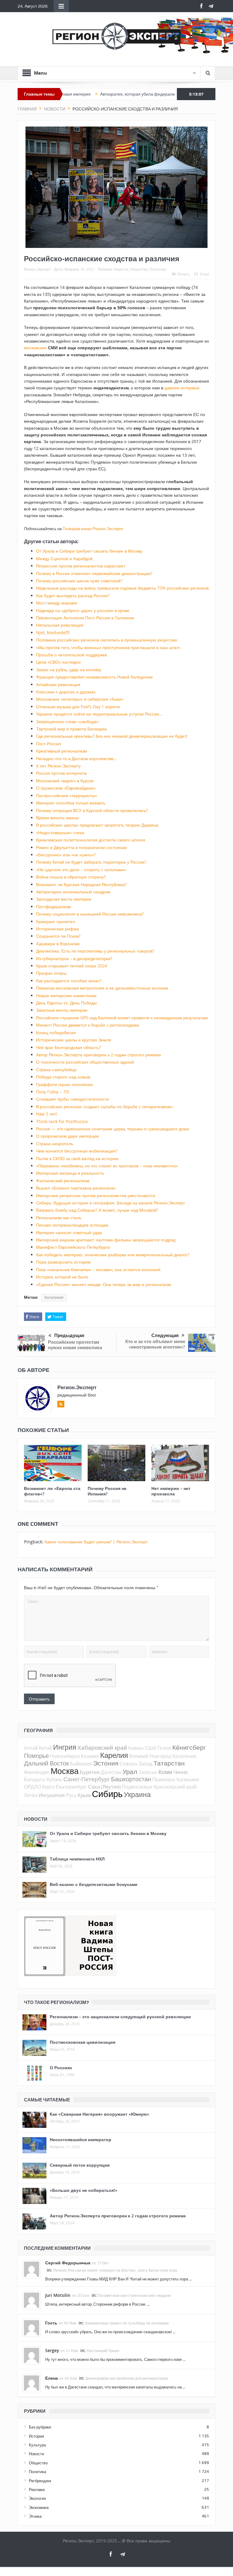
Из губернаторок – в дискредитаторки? (74, 958)
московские (35, 348)
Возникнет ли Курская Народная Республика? (81, 884)
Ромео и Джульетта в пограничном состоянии (81, 847)
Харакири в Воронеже (58, 944)
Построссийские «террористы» (67, 795)
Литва (31, 1795)
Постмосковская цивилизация (83, 2042)
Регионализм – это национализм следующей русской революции (120, 2017)
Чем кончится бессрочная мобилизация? (77, 1151)
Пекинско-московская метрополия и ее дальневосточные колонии (102, 988)
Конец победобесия (56, 1032)
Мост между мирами (57, 603)
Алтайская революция (58, 684)
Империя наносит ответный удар (69, 1232)
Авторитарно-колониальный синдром (73, 892)
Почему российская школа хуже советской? (79, 581)
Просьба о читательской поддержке (72, 655)
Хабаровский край (102, 1747)
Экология (37, 2498)
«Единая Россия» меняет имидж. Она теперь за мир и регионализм (104, 1284)
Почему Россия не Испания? (107, 1491)
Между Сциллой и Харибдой (64, 559)
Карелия (114, 1755)
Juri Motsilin (58, 2295)
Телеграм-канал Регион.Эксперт (93, 529)
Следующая (165, 1335)
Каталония (54, 1298)
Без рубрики (40, 2427)
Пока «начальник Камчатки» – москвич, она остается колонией (98, 1269)
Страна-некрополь (55, 1144)
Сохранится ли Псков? (58, 936)
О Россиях (61, 2068)
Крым (84, 1795)
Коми (165, 1772)
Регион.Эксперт (37, 269)
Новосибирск (65, 1756)
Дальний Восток (46, 1763)
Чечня (181, 1772)
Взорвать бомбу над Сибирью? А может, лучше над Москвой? (97, 1210)
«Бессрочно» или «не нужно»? (66, 855)
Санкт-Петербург (87, 1779)
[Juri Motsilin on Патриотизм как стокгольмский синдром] (32, 2300)
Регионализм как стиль (59, 1218)
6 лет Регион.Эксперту (58, 766)
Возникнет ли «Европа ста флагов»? (52, 1491)
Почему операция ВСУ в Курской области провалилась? (92, 810)
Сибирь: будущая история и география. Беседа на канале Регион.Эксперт (110, 1203)
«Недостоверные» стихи (60, 833)
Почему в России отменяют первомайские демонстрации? (94, 573)
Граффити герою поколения (64, 1084)
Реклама (37, 2490)
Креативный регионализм (62, 751)
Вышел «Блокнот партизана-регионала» (76, 1188)
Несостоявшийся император (81, 2139)
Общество (139, 269)
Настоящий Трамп (103, 2351)
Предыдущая (69, 1335)
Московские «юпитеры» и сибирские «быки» (80, 699)
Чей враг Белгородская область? (68, 1047)
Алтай (31, 1748)
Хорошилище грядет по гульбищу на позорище (127, 2323)
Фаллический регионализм (63, 1181)
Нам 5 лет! (47, 1114)
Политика (158, 269)
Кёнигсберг (189, 1747)
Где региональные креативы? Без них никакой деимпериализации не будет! (112, 736)
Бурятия (90, 1772)
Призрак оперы (51, 973)
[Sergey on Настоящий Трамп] (32, 2355)
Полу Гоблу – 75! (53, 1092)
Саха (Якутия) (104, 1787)
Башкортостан (131, 1779)
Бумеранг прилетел (56, 921)
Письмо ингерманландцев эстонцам (72, 1225)
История (36, 2436)
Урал (130, 1772)
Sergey (52, 2350)
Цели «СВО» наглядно (58, 662)
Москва (65, 1771)
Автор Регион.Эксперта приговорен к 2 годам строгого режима (98, 1055)
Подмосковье (137, 1787)
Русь (71, 1795)
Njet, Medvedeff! (53, 633)
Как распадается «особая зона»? (69, 981)
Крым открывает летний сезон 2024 (72, 966)
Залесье (148, 1772)
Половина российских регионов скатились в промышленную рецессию (107, 640)
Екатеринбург (71, 1787)
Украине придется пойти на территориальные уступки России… (99, 714)
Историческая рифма (57, 929)
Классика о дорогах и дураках (66, 692)
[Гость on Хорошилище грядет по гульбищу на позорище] (32, 2327)
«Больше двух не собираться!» (84, 2190)
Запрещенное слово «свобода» (67, 721)
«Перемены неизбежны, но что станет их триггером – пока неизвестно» (107, 1166)
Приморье (164, 1779)
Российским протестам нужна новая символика (75, 1345)
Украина (137, 1794)
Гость (51, 2323)
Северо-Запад (136, 1764)
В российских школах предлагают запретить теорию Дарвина (97, 825)
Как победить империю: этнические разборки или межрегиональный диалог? (113, 1255)
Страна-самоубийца (56, 1070)
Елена (52, 2378)
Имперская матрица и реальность (70, 1173)
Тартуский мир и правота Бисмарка (71, 729)
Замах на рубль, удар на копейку (69, 670)
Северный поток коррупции (80, 2165)
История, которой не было (62, 1277)
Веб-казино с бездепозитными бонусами (94, 1884)
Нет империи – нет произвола (171, 1491)
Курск (48, 1787)
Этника (35, 2516)
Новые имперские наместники (66, 995)
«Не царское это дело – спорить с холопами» (81, 870)
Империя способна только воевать (71, 803)
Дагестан (111, 1772)
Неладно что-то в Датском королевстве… (77, 758)
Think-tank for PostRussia (62, 1121)
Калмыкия (188, 1779)
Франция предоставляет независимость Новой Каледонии (94, 677)
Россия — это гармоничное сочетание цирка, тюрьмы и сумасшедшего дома (113, 1129)
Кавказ (136, 1748)
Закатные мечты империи (62, 1010)
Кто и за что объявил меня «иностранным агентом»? (155, 1344)
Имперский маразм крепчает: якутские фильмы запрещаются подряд (106, 1240)
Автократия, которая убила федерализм (96, 94)
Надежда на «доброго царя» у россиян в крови (83, 610)
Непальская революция (60, 625)
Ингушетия (52, 1795)
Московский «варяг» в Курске (65, 781)
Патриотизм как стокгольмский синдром (134, 2295)
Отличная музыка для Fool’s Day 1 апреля (78, 707)
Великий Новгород (150, 1756)
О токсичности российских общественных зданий (85, 1062)
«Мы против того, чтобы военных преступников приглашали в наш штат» (108, 647)
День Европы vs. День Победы (66, 1003)
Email (204, 274)
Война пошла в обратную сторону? (71, 877)
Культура (37, 2445)
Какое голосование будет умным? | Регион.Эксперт (96, 1542)
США (150, 1748)
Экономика (39, 2507)
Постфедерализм (54, 907)
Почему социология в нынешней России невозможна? (90, 914)
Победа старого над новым (63, 1077)
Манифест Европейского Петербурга (73, 1247)
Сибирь (107, 1794)
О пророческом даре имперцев (67, 1136)
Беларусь (35, 1779)
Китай (45, 1748)
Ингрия (65, 1747)
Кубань (54, 1779)
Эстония (106, 1763)
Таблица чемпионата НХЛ (77, 1859)
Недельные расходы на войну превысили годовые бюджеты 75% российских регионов (122, 588)
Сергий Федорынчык (68, 2263)
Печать (183, 274)
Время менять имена (57, 818)
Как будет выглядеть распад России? (73, 596)
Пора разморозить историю (64, 1262)
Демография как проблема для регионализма (127, 2378)
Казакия (90, 1756)
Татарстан (169, 1763)
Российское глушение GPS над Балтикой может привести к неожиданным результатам (122, 1018)
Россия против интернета (61, 773)
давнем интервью (182, 388)
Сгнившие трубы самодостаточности (73, 1099)
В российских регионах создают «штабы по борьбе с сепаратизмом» (105, 1107)
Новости (121, 269)
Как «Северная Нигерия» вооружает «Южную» (100, 2114)
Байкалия (81, 1764)
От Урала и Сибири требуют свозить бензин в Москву (89, 551)
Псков (164, 1748)
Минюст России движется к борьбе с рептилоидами (88, 1025)
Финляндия (37, 1772)
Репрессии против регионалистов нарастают (81, 566)
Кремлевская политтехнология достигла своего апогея (91, 840)
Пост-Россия (49, 744)
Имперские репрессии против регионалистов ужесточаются (96, 1195)
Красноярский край (175, 1787)
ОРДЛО (32, 1787)
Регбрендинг (40, 2481)
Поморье (36, 1756)
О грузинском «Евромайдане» (66, 788)
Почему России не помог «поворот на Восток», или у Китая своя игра (115, 2270)
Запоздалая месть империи (64, 899)
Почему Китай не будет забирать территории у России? (91, 862)
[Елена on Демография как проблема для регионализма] (32, 2383)
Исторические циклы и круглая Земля (74, 1040)
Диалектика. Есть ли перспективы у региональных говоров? (95, 951)
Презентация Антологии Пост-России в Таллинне (85, 618)
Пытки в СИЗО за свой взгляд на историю (77, 1158)
